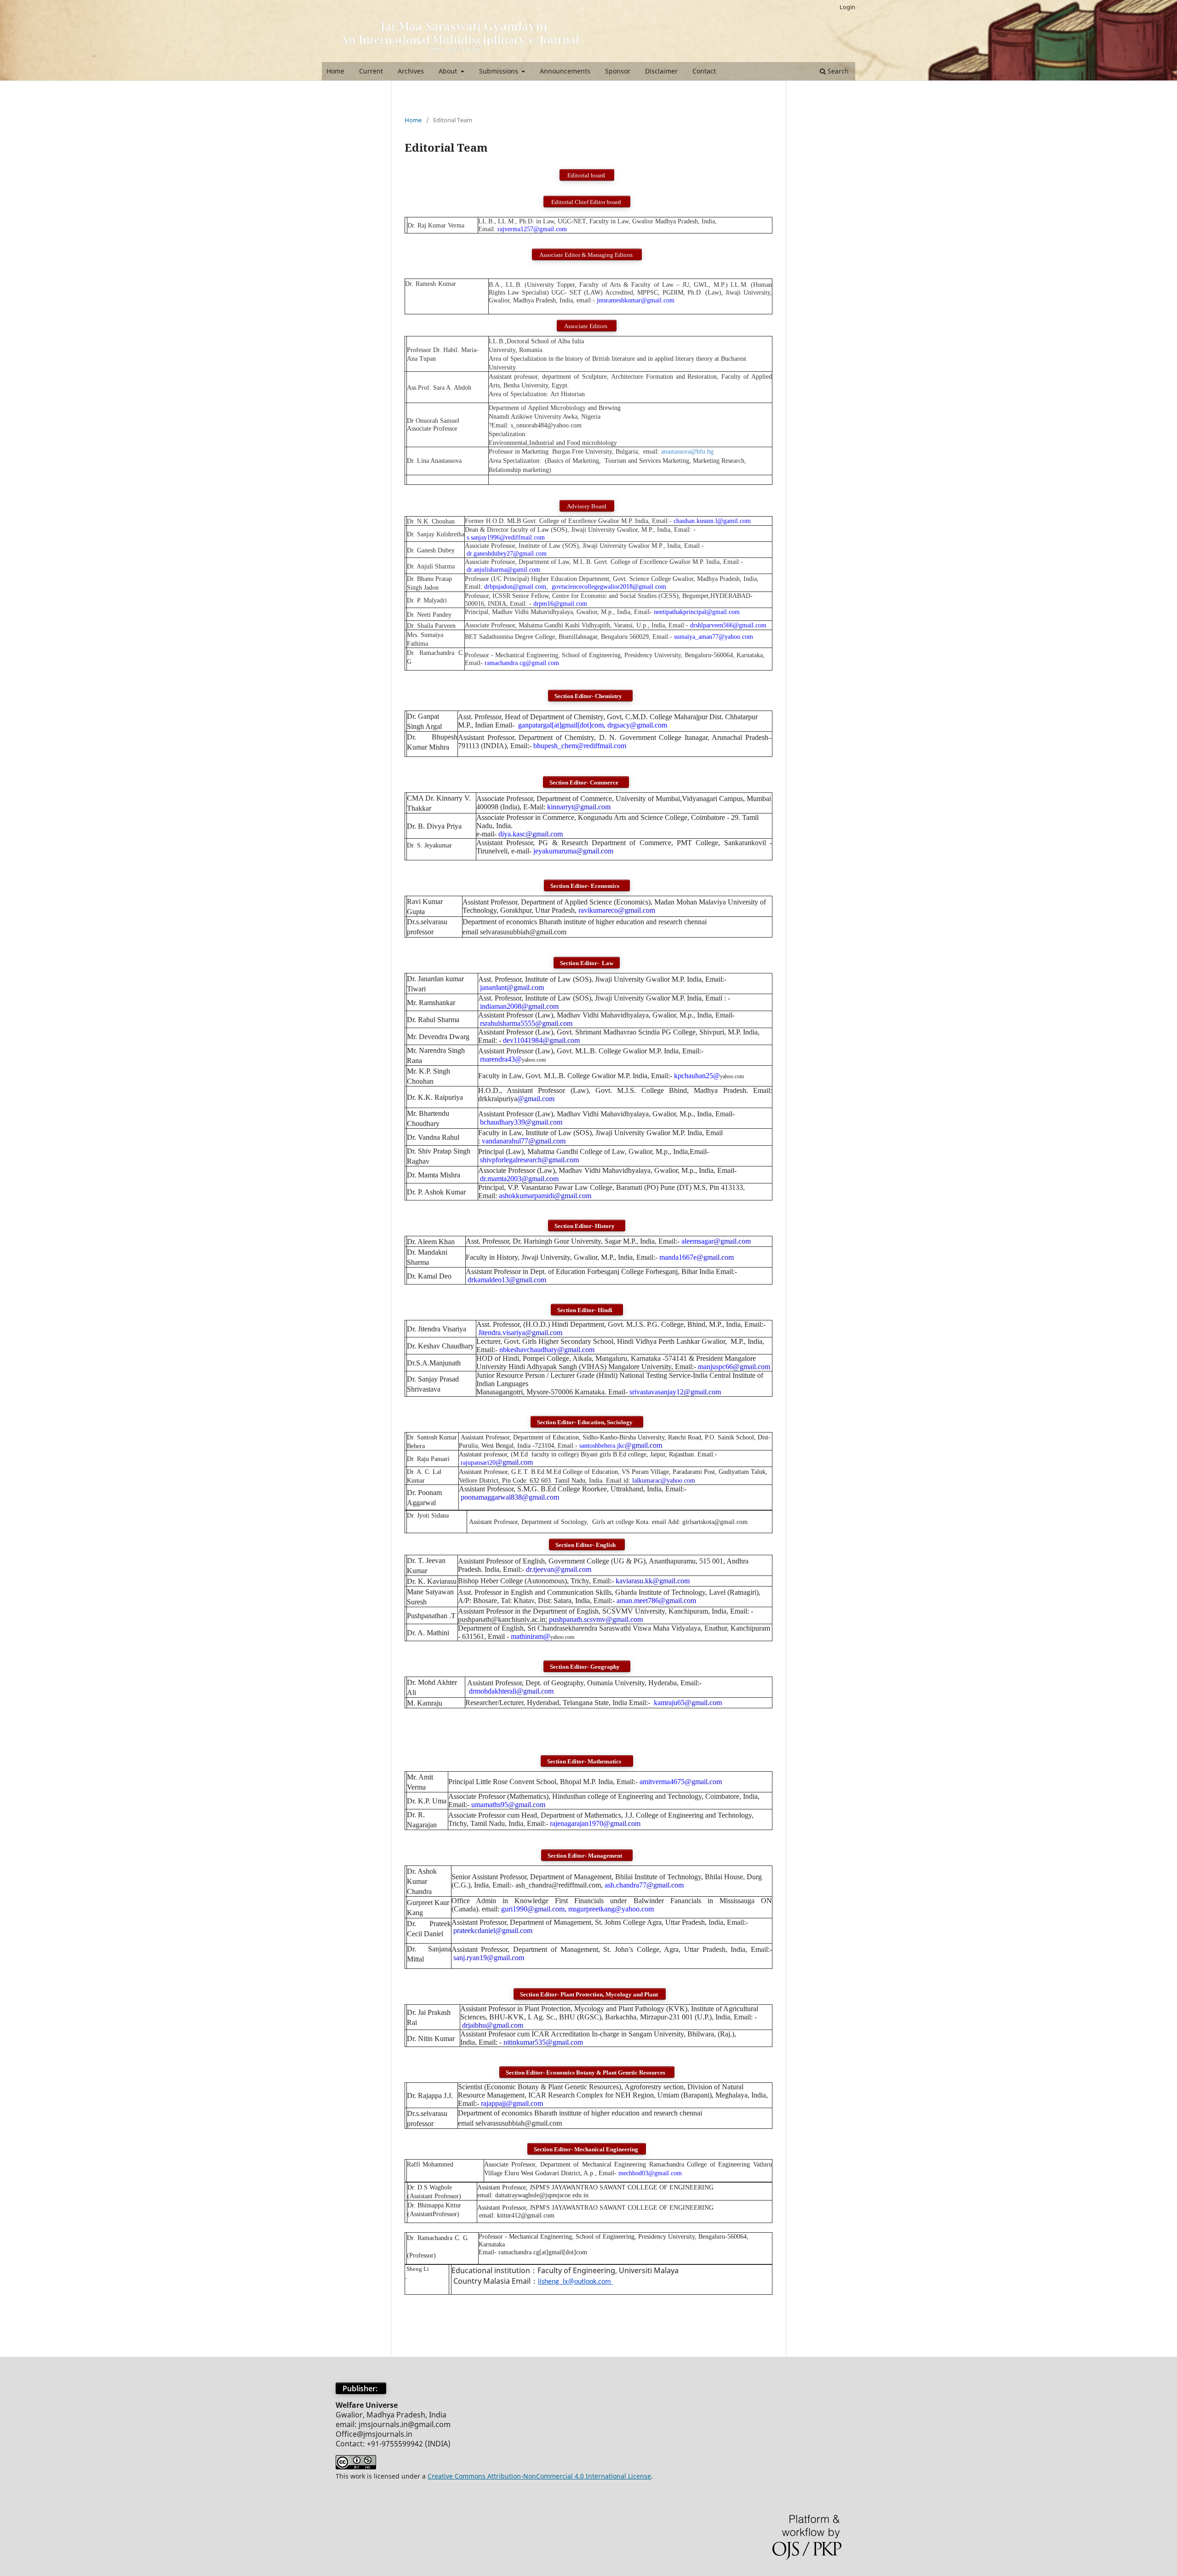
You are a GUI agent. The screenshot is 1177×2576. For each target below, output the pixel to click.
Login (847, 7)
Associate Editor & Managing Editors (587, 255)
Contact (704, 71)
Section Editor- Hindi (587, 1310)
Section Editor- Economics (587, 886)
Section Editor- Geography (587, 1667)
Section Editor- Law (587, 963)
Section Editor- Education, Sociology (587, 1422)
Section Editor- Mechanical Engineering (587, 2149)
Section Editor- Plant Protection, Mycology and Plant (590, 1994)
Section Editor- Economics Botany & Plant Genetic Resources (587, 2073)
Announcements (565, 71)
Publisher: (361, 2388)
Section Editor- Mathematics (587, 1761)
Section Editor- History (587, 1226)
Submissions (500, 71)
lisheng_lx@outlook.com (575, 2282)
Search (837, 71)
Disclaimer (661, 71)
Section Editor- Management (587, 1856)
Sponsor (618, 71)
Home (335, 71)
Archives (411, 71)
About (449, 71)
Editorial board (587, 175)
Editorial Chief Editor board (587, 202)
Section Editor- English (587, 1545)
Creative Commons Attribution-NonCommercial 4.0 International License (539, 2476)
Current (371, 71)
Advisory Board (587, 506)
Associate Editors (587, 326)
